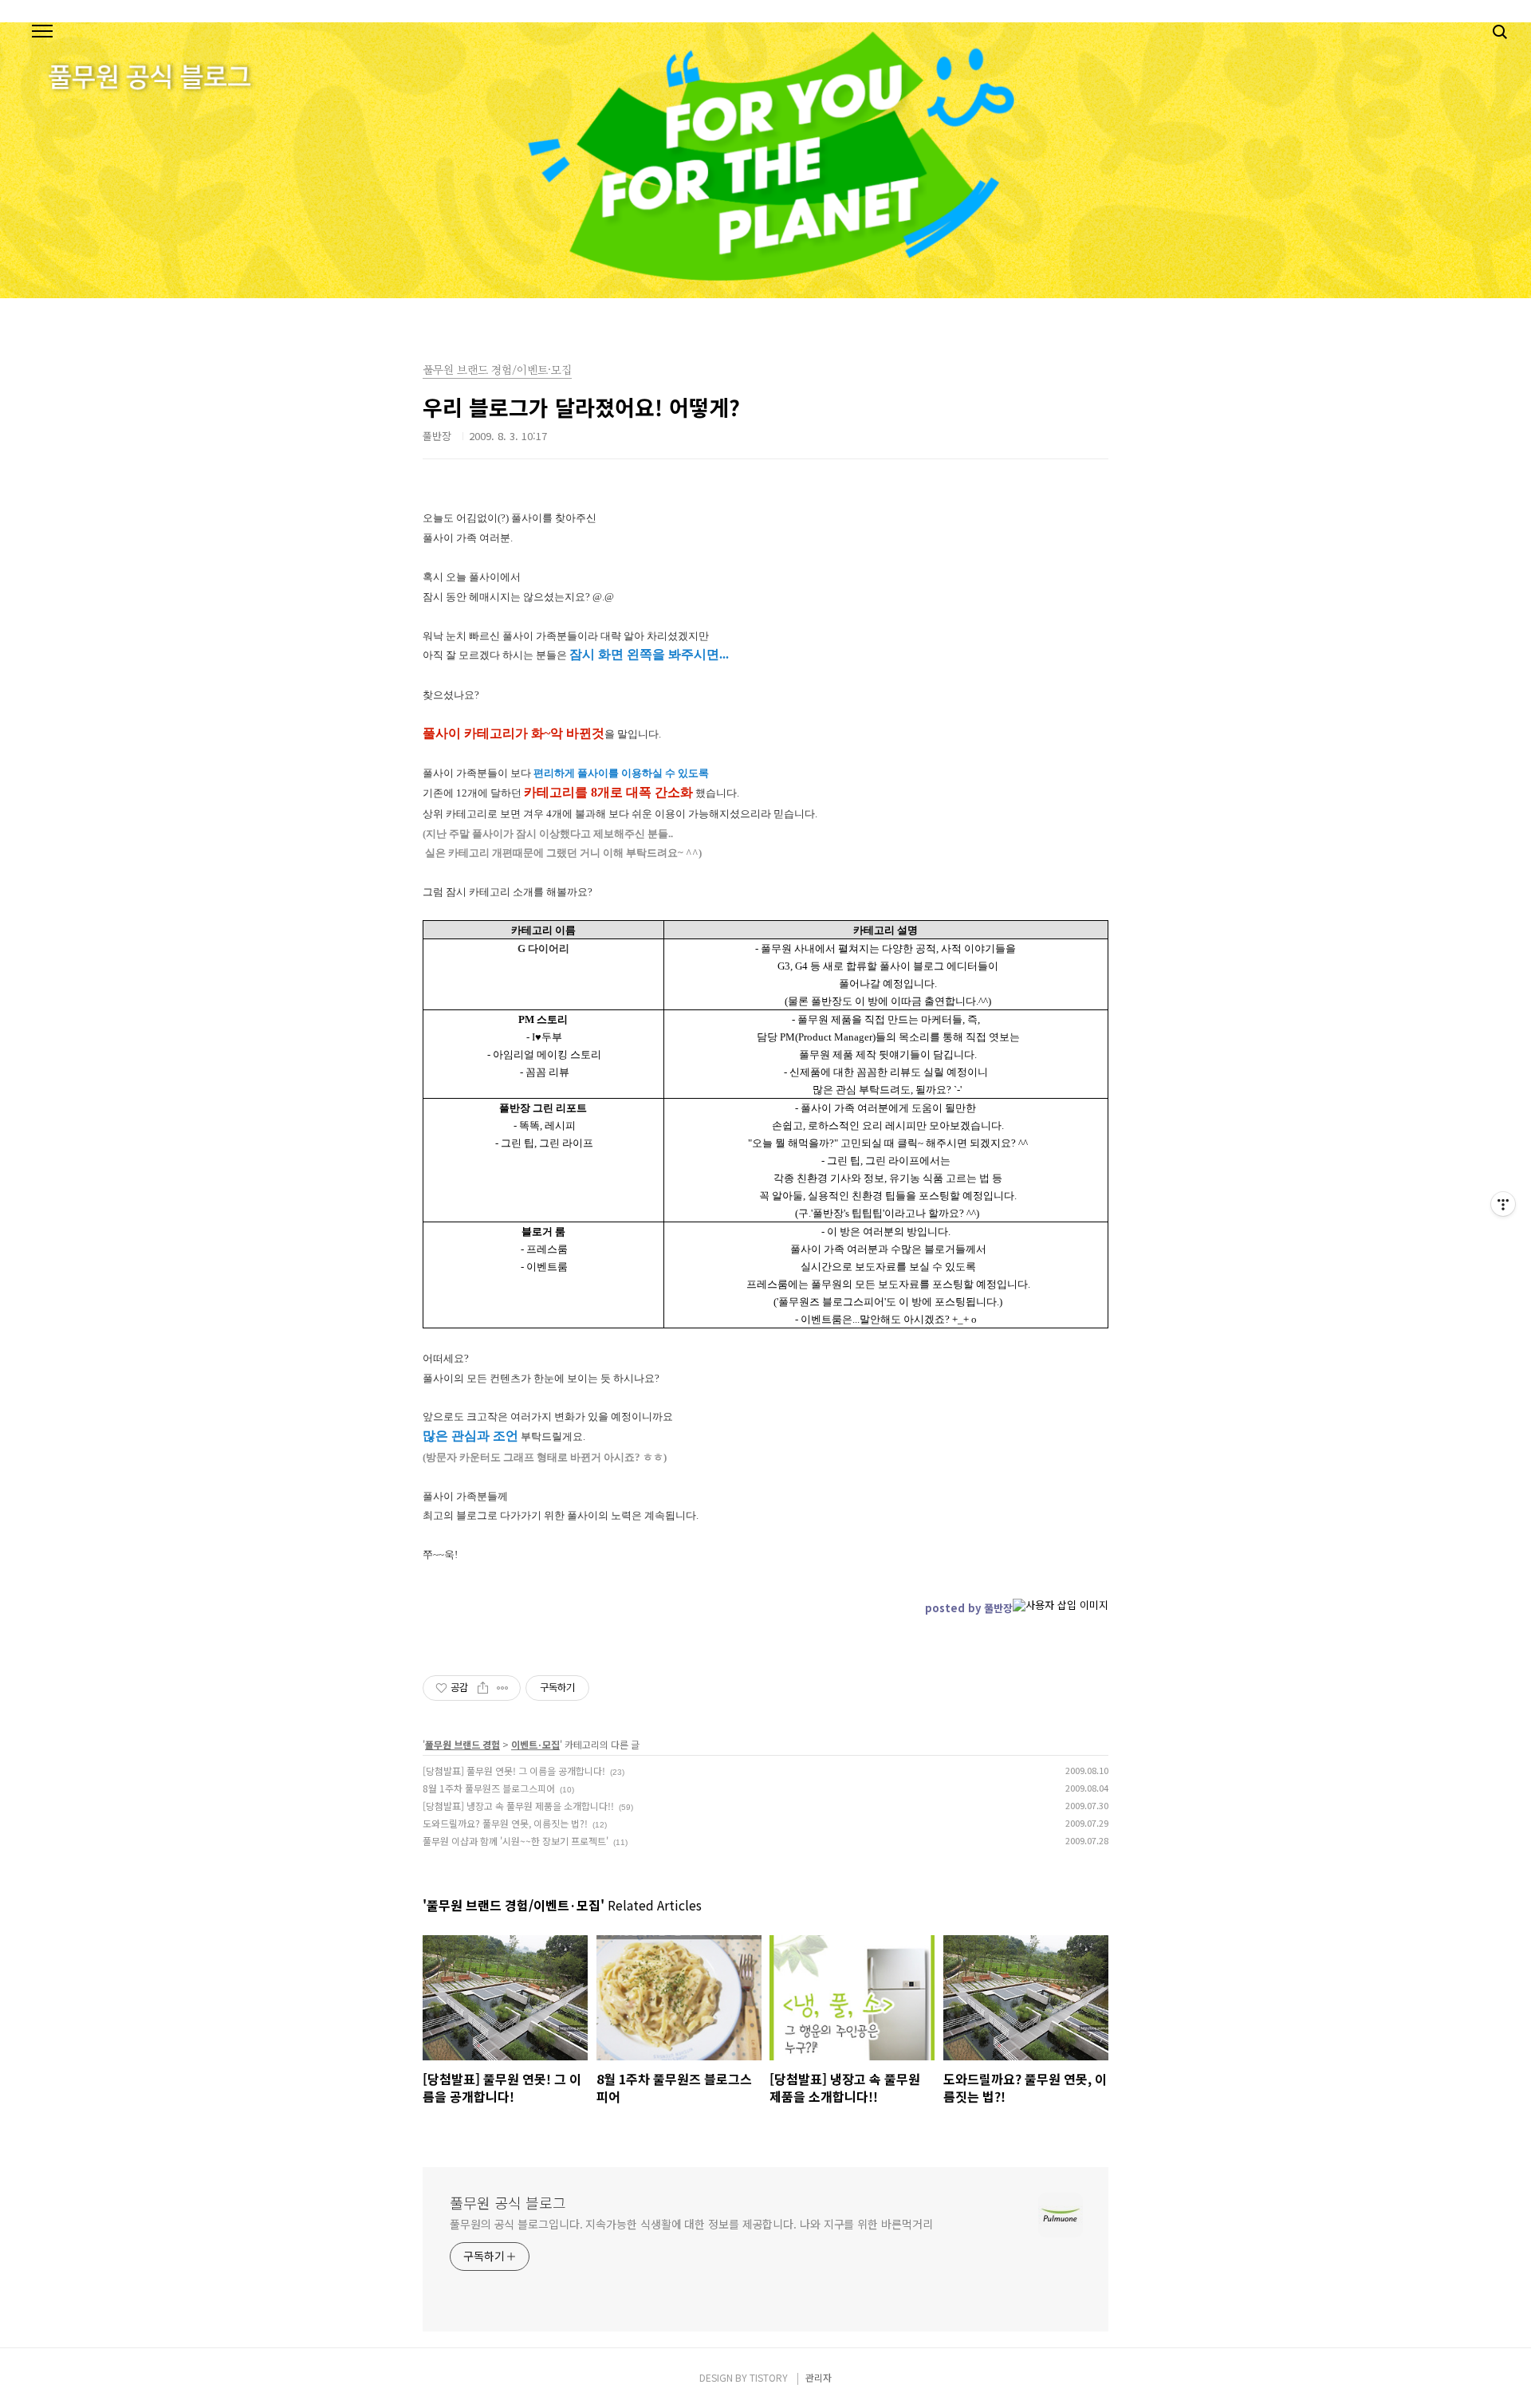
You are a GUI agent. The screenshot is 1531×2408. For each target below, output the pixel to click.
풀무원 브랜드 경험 (462, 1744)
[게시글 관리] (503, 1688)
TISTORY (769, 2377)
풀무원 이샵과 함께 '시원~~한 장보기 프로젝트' (516, 1841)
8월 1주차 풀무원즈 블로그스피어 (489, 1788)
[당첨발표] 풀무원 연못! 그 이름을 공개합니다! (514, 1771)
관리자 (819, 2377)
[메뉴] (42, 32)
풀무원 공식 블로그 (508, 2202)
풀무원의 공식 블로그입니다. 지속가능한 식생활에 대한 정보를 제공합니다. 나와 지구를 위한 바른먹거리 (691, 2224)
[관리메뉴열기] (1503, 1204)
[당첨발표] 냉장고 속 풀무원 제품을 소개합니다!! (518, 1806)
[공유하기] (483, 1688)
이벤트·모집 (535, 1744)
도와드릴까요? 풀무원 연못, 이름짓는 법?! (505, 1823)
